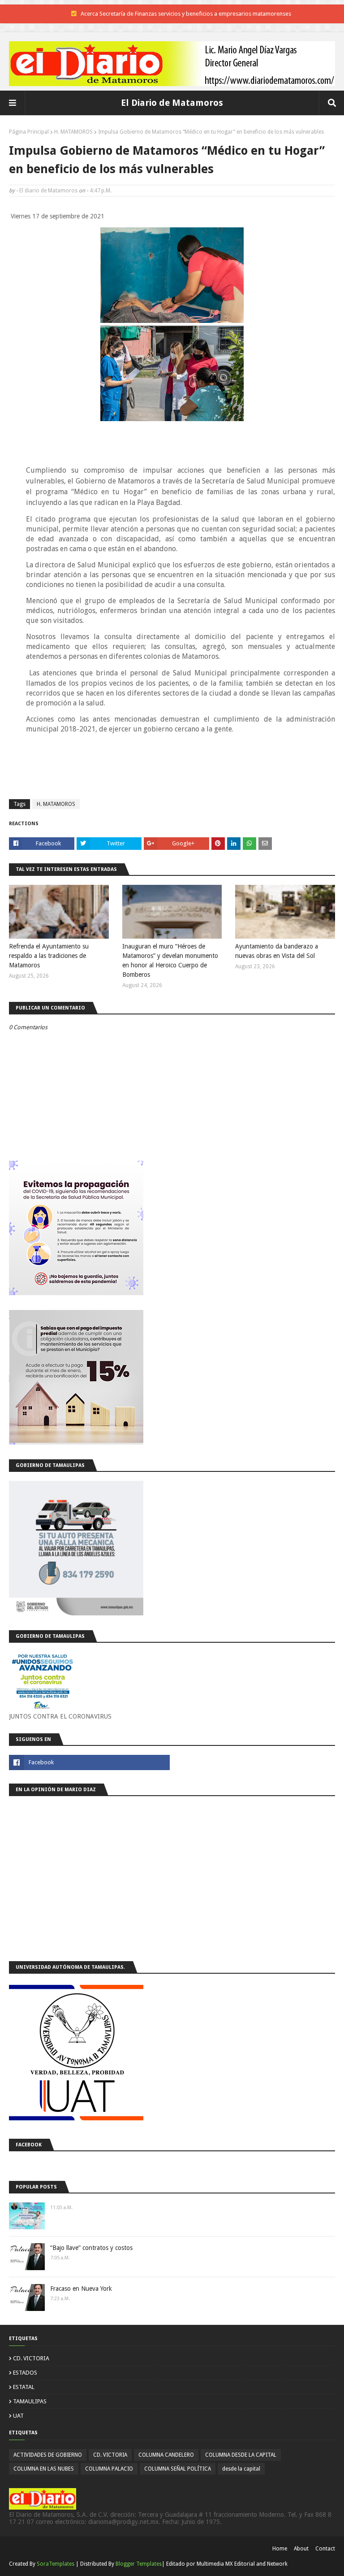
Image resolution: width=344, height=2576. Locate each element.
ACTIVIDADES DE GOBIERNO (48, 2455)
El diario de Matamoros (48, 191)
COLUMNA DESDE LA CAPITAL (241, 2455)
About (301, 2549)
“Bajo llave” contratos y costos (91, 2248)
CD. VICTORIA (31, 2358)
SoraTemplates (56, 2564)
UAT (18, 2416)
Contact (325, 2549)
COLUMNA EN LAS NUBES (44, 2469)
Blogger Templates (139, 2564)
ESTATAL (24, 2387)
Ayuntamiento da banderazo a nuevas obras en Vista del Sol (277, 951)
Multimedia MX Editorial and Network (242, 2564)
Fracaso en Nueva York (81, 2289)
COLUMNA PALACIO (109, 2469)
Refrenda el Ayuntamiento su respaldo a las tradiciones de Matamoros (49, 956)
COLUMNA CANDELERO (166, 2455)
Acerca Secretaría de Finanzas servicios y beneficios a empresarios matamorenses (186, 14)
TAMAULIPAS (30, 2401)
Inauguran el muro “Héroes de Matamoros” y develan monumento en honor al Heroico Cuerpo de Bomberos (170, 960)
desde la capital (241, 2469)
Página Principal (29, 132)
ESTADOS (25, 2373)
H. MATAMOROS (73, 132)
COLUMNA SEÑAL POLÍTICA (178, 2469)
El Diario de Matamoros (172, 103)
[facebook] (89, 1762)
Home (280, 2549)
